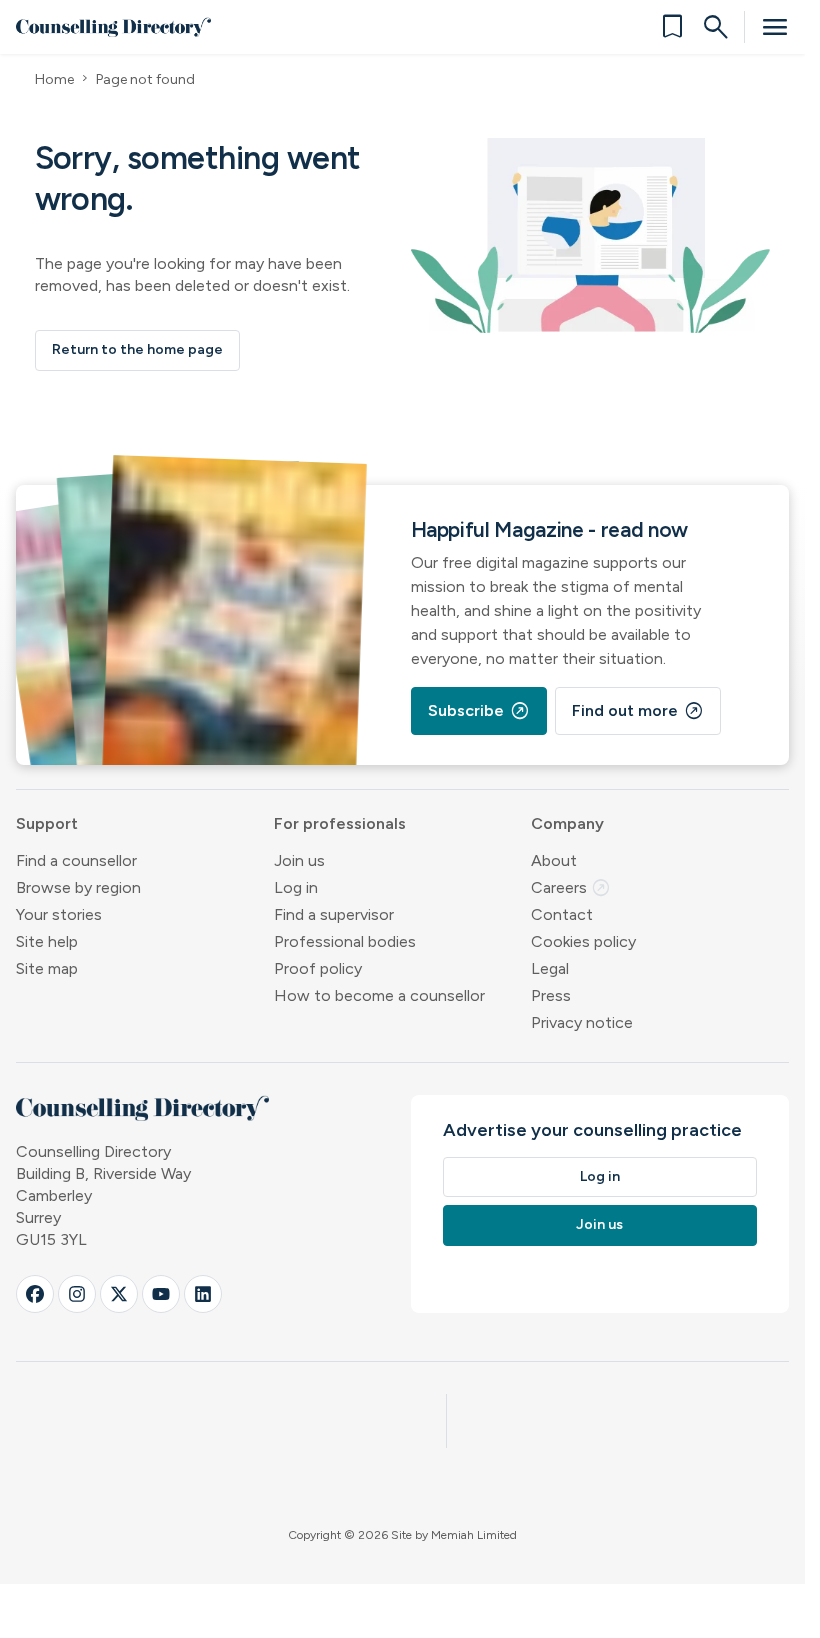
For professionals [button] (340, 823)
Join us (299, 860)
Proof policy (318, 968)
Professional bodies (345, 941)
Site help (47, 941)
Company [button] (567, 823)
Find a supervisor (334, 914)
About (554, 860)
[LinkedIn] (203, 1294)
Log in (296, 887)
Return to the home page (137, 349)
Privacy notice (582, 1022)
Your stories (59, 914)
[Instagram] (77, 1294)
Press (551, 995)
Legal (550, 968)
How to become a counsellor (379, 995)
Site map (47, 968)
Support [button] (47, 823)
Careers (571, 887)
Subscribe (479, 711)
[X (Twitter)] (119, 1294)
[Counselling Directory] (113, 27)
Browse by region (78, 887)
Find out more (638, 711)
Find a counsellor (76, 860)
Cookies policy (583, 941)
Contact (562, 914)
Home (54, 79)
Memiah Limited (474, 1535)
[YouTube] (161, 1294)
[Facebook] (35, 1294)
